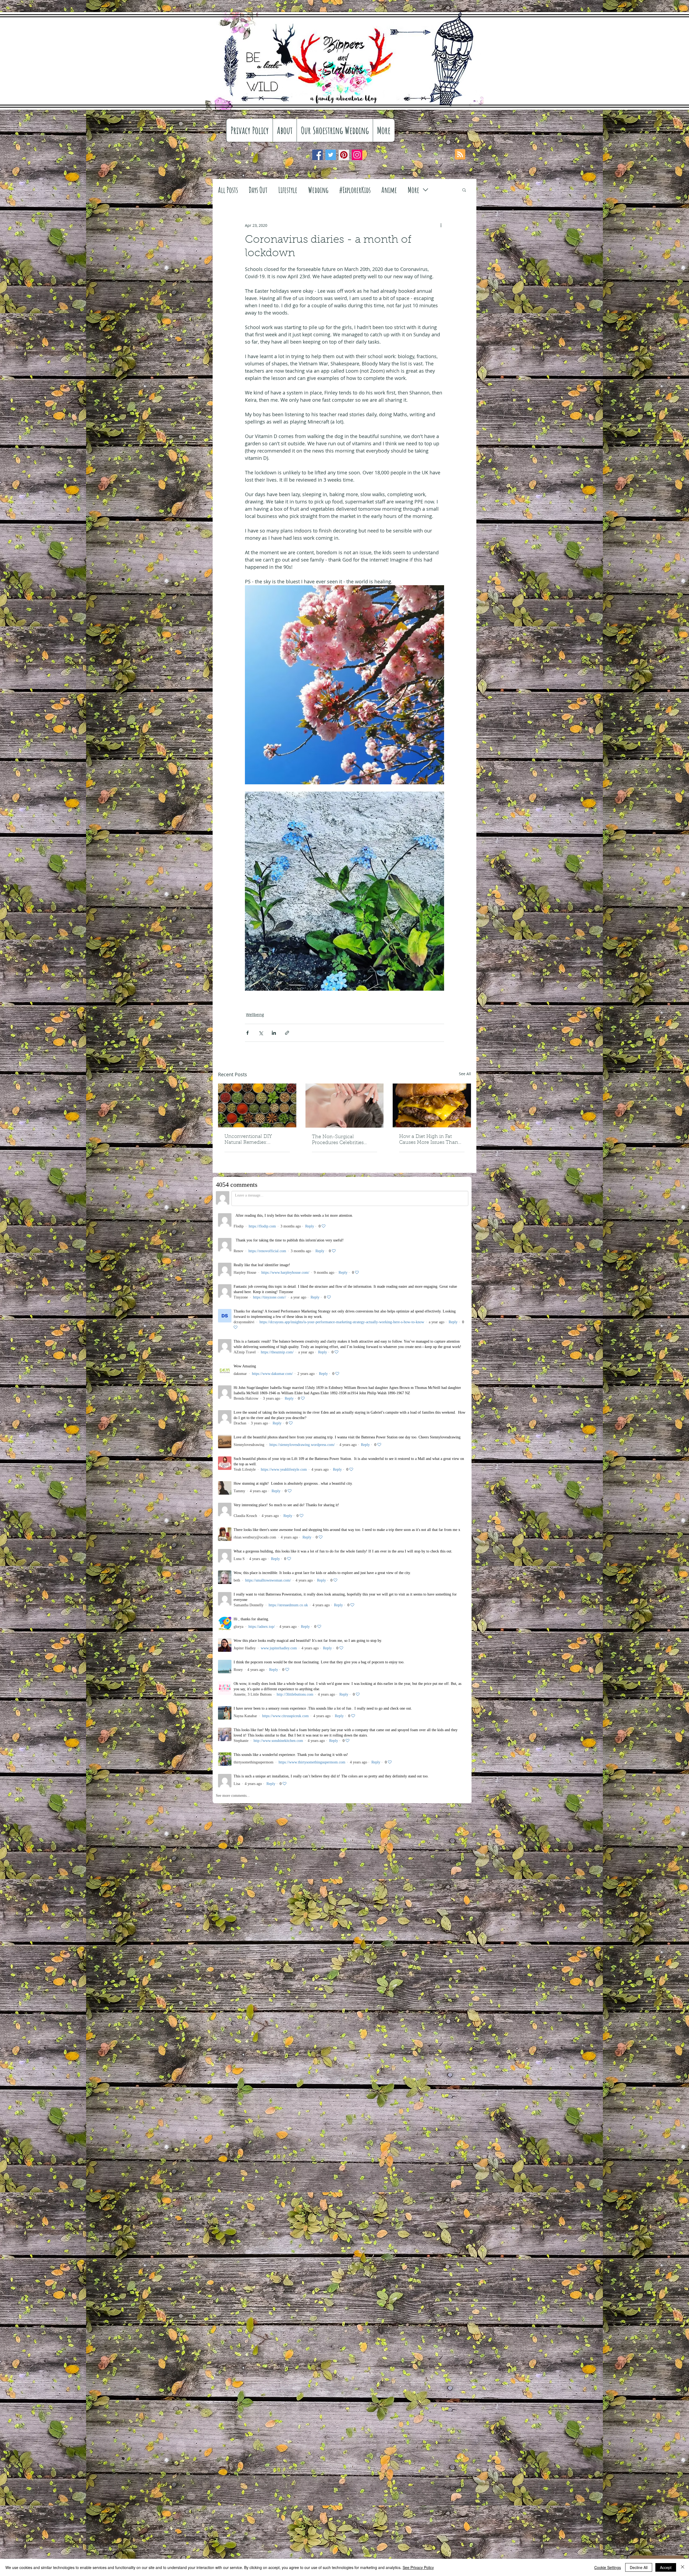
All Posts (228, 190)
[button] (464, 190)
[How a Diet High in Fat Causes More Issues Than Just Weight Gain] (432, 1105)
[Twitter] (331, 155)
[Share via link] (287, 1033)
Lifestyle (288, 190)
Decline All (639, 2567)
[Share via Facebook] (247, 1033)
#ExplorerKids (355, 190)
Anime (389, 190)
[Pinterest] (344, 155)
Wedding (318, 190)
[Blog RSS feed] (460, 155)
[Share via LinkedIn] (274, 1033)
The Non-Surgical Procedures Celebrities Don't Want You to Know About (340, 1140)
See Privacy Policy (418, 2567)
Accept (666, 2567)
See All (465, 1074)
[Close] (683, 2567)
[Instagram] (357, 155)
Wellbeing (255, 1014)
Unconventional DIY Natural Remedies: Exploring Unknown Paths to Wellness (255, 1140)
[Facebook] (317, 155)
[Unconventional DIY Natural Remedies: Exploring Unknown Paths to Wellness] (257, 1105)
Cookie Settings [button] (608, 2567)
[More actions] (441, 225)
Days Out (258, 190)
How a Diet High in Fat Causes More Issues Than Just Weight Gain (429, 1140)
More (414, 190)
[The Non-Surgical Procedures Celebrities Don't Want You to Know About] (345, 1106)
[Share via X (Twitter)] (261, 1033)
